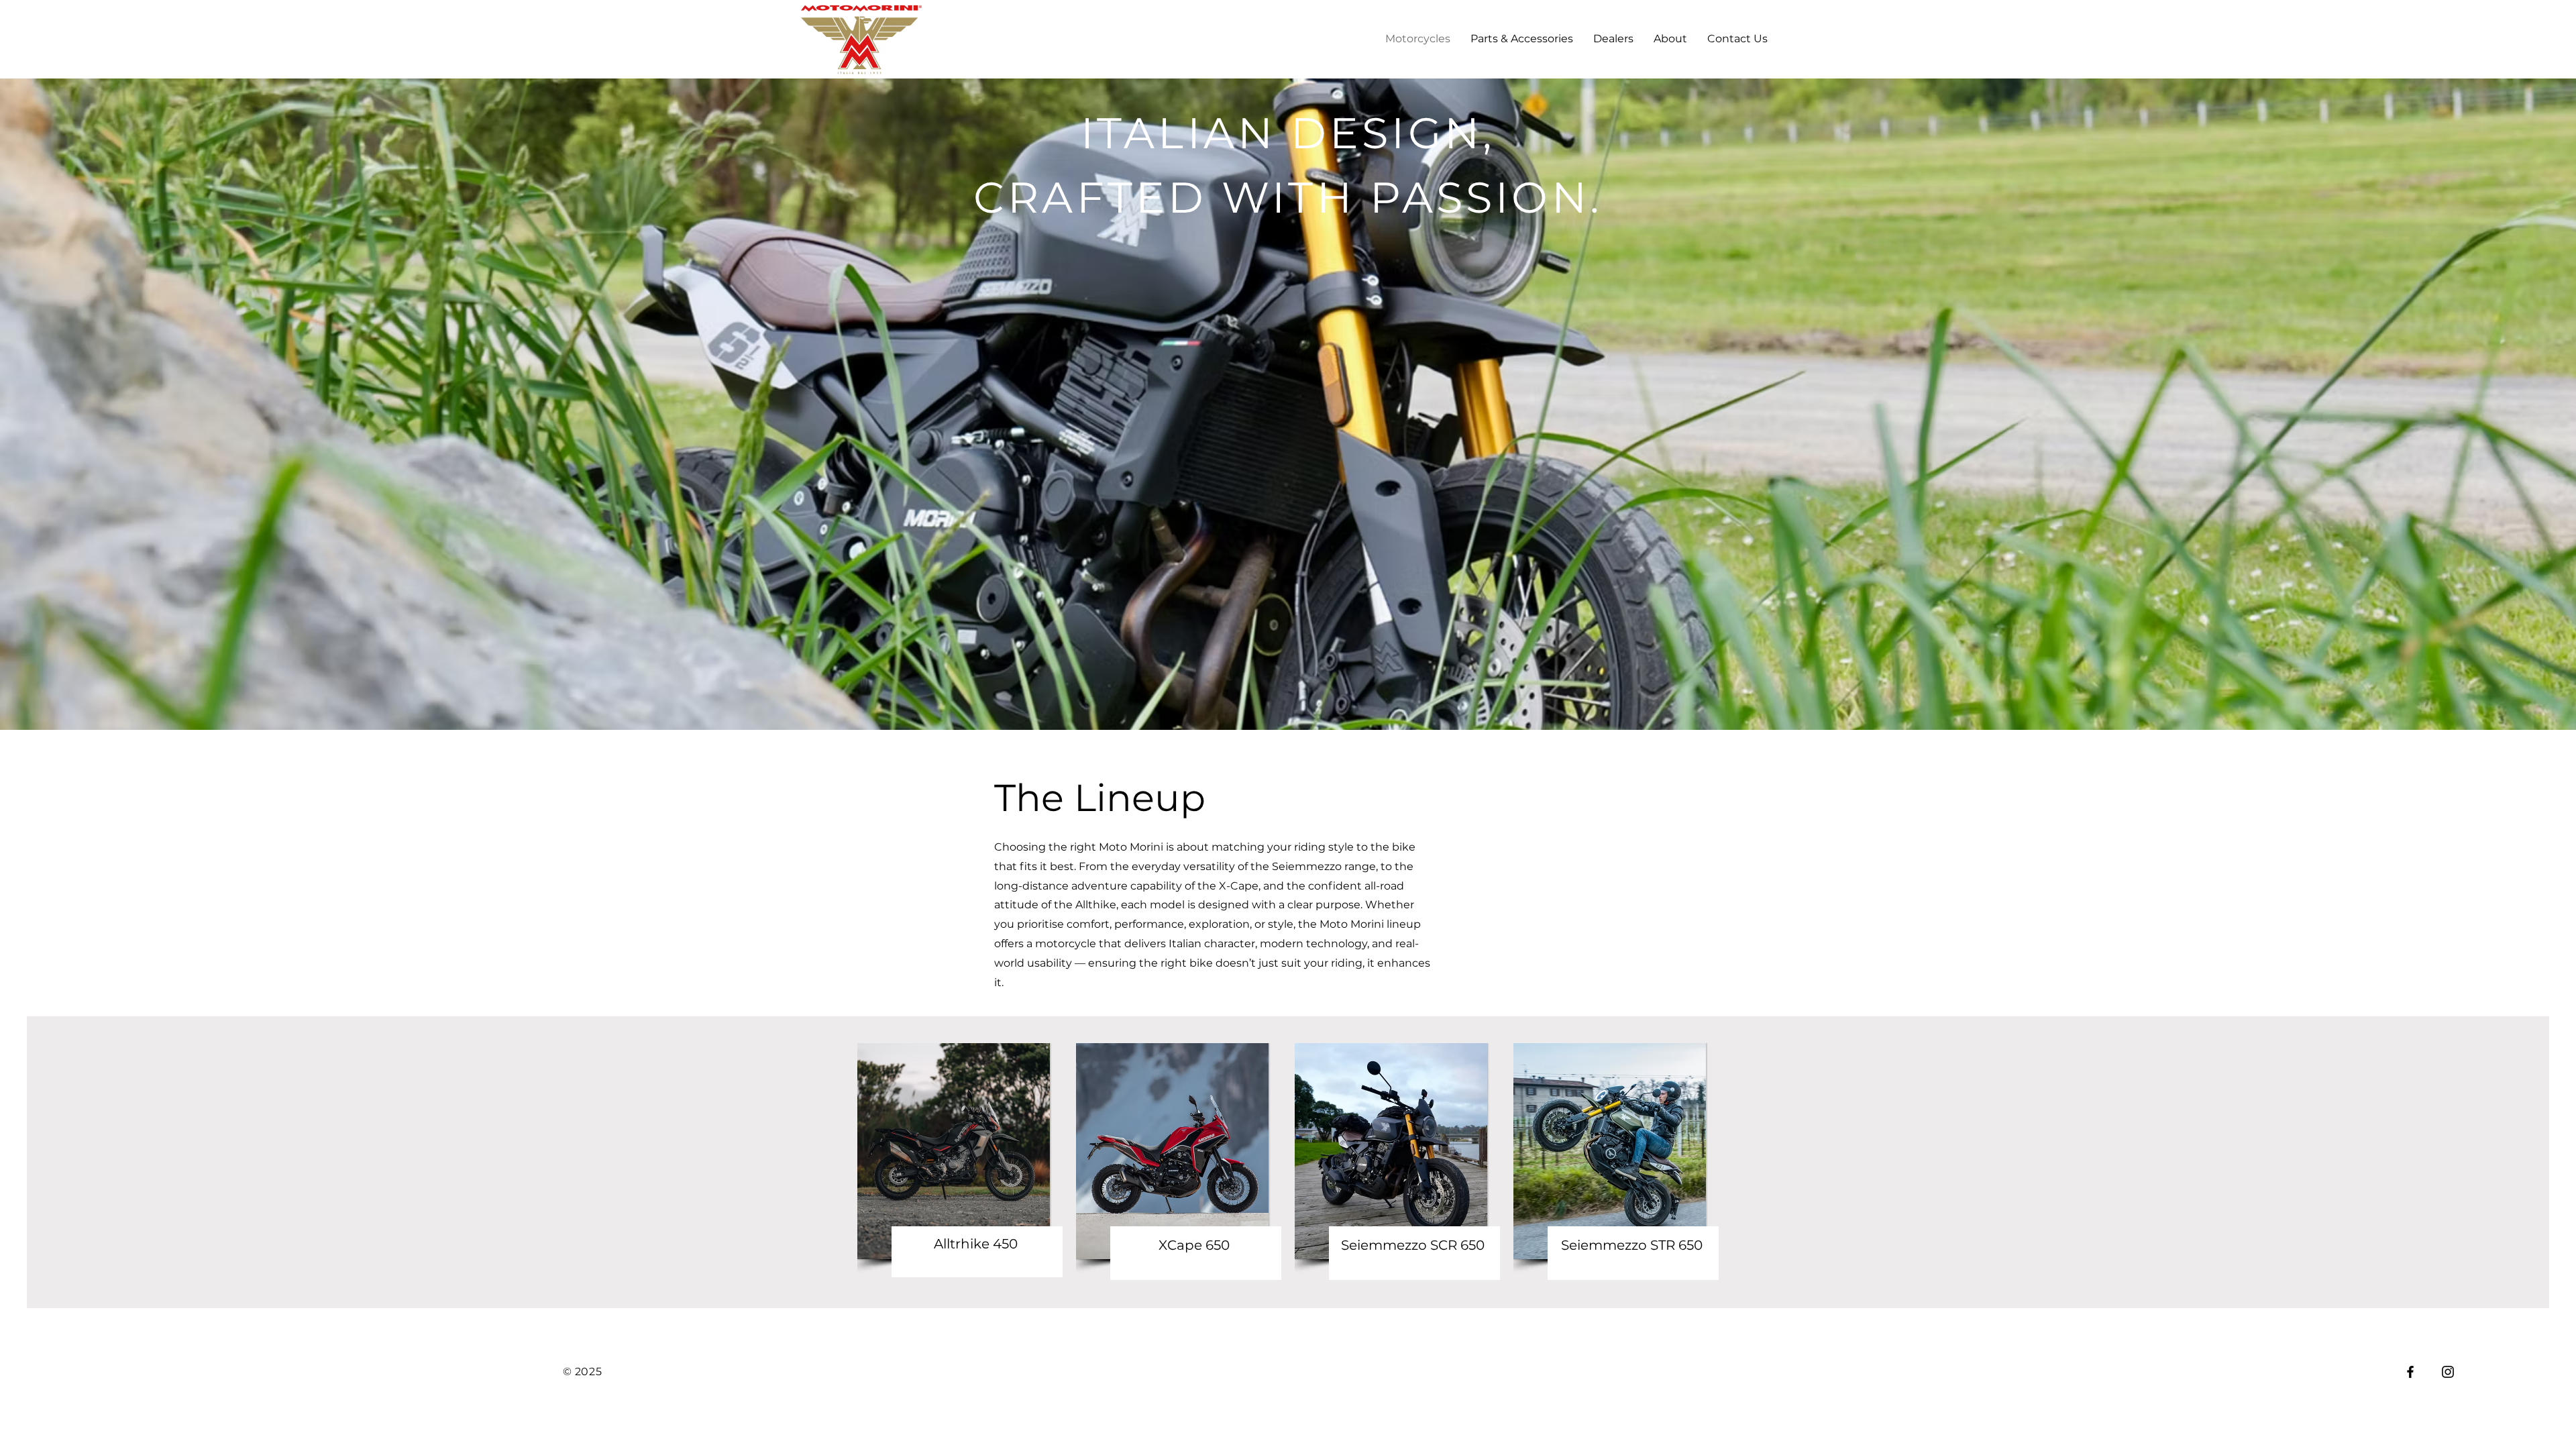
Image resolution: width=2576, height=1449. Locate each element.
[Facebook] (2410, 1372)
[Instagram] (2448, 1372)
